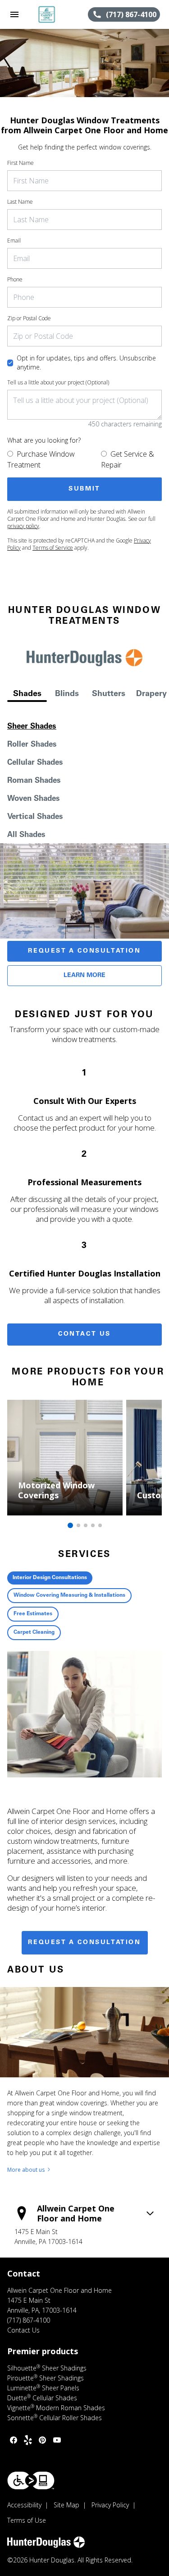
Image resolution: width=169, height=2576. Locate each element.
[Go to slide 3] (86, 1525)
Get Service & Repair (128, 459)
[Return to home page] (56, 14)
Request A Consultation (84, 951)
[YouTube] (57, 2440)
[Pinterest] (42, 2440)
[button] (14, 14)
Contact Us (84, 1334)
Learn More (84, 976)
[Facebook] (14, 2440)
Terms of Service (53, 548)
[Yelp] (28, 2440)
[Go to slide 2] (78, 1525)
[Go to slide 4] (93, 1525)
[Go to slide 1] (70, 1525)
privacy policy (23, 526)
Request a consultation (84, 1943)
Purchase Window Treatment (41, 459)
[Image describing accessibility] (31, 2480)
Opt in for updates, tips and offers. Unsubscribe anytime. (86, 362)
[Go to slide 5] (100, 1525)
